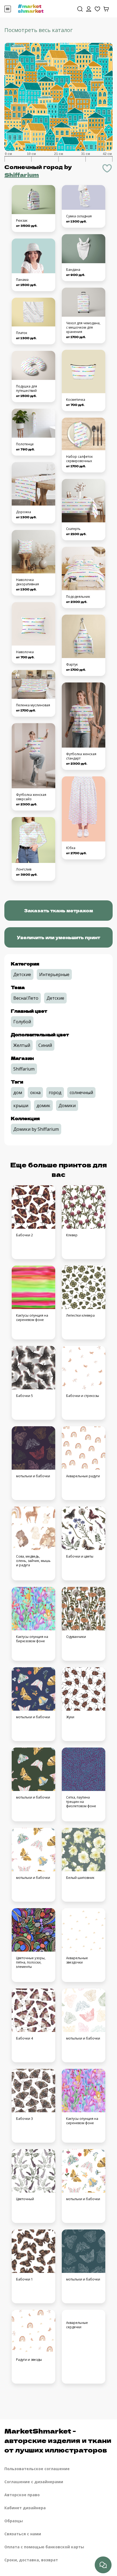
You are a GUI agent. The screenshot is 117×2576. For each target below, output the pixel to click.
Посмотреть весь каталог (39, 30)
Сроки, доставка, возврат (31, 2560)
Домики (67, 1106)
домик (43, 1106)
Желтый (22, 1045)
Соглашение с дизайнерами (34, 2482)
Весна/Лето (26, 998)
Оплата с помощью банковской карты (44, 2547)
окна (35, 1092)
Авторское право (22, 2495)
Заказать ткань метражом (59, 910)
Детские (22, 974)
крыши (21, 1106)
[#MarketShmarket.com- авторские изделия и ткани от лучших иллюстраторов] (31, 8)
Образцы (14, 2521)
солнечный (81, 1092)
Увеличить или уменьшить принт (59, 937)
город (55, 1092)
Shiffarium (22, 175)
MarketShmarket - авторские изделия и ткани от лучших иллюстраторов (58, 2440)
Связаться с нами (23, 2534)
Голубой (22, 1022)
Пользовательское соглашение (37, 2469)
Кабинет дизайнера (25, 2508)
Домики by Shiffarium (36, 1129)
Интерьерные (54, 974)
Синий (45, 1045)
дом (18, 1092)
